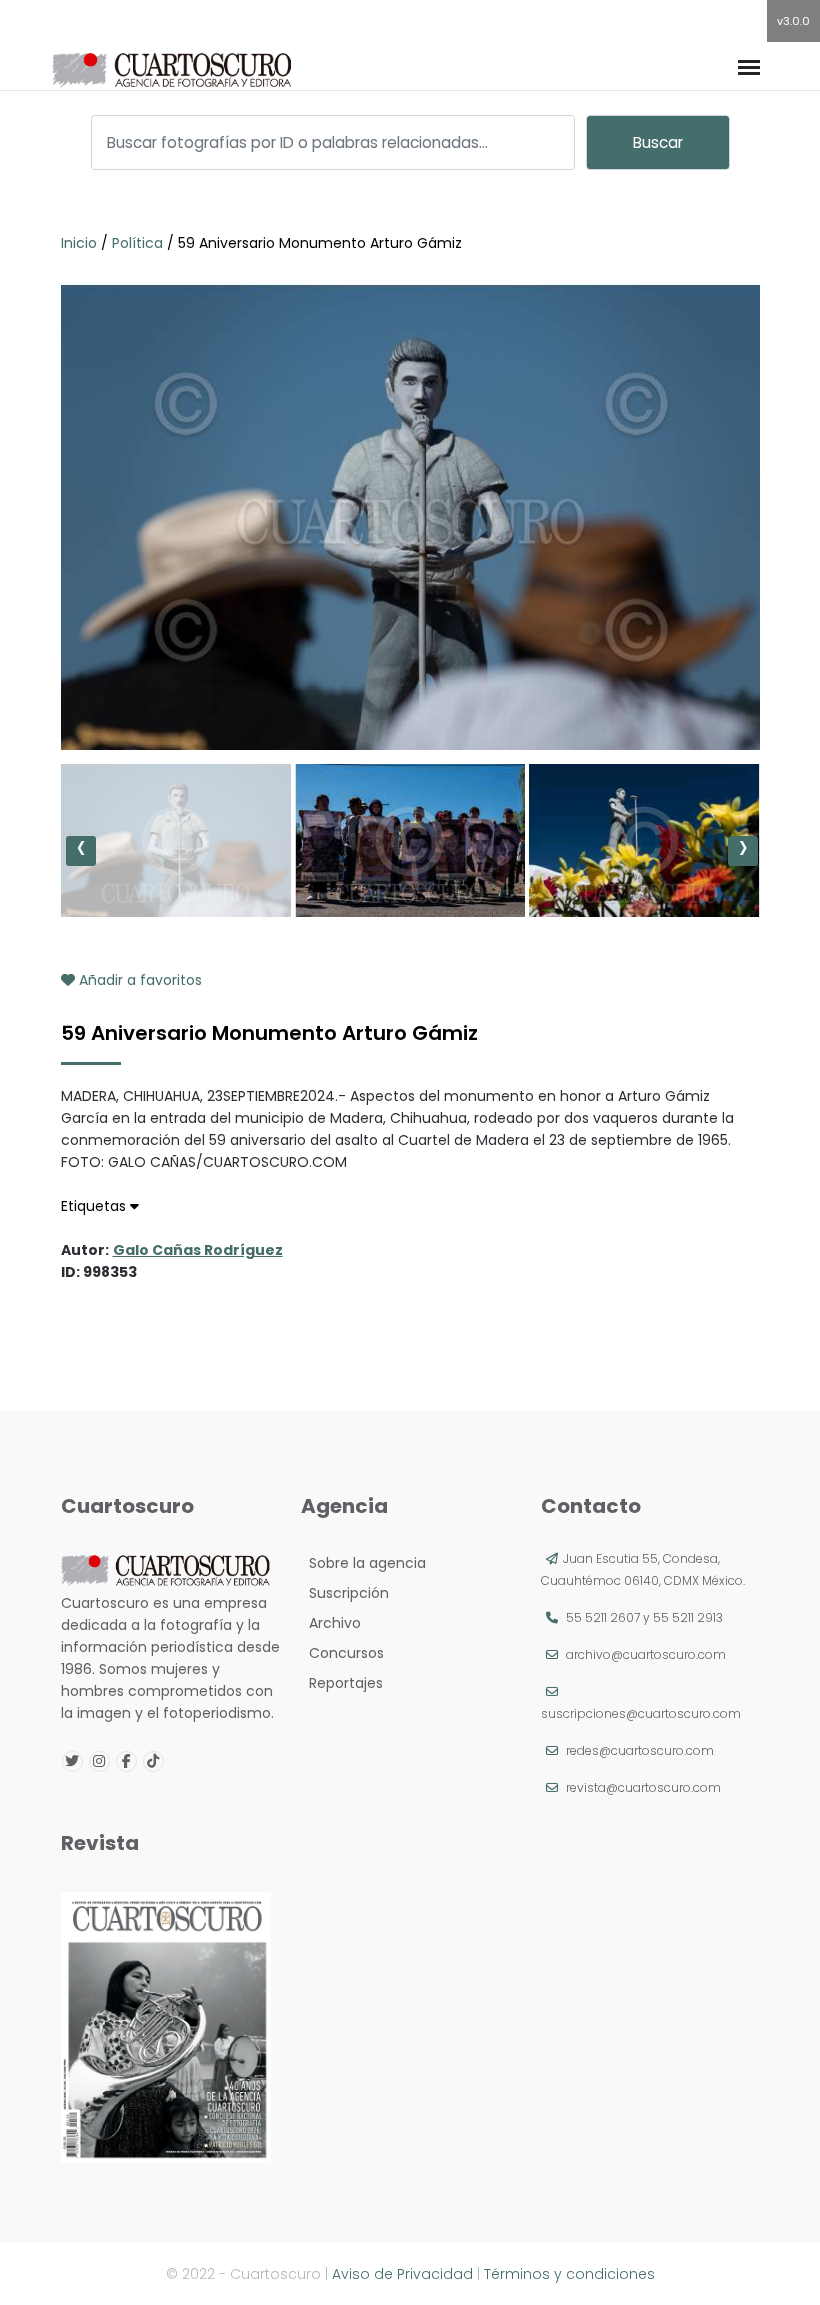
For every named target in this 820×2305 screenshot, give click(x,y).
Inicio (81, 243)
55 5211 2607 (603, 1617)
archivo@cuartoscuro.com (646, 1654)
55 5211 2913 (688, 1617)
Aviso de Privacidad (402, 2274)
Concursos (342, 1653)
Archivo (331, 1623)
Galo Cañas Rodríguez (198, 1250)
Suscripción (345, 1593)
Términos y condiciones (569, 2274)
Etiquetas (95, 1206)
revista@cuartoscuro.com (643, 1787)
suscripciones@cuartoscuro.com (641, 1713)
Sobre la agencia (363, 1563)
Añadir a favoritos (138, 980)
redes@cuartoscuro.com (640, 1750)
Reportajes (342, 1683)
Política (137, 243)
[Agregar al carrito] (410, 690)
